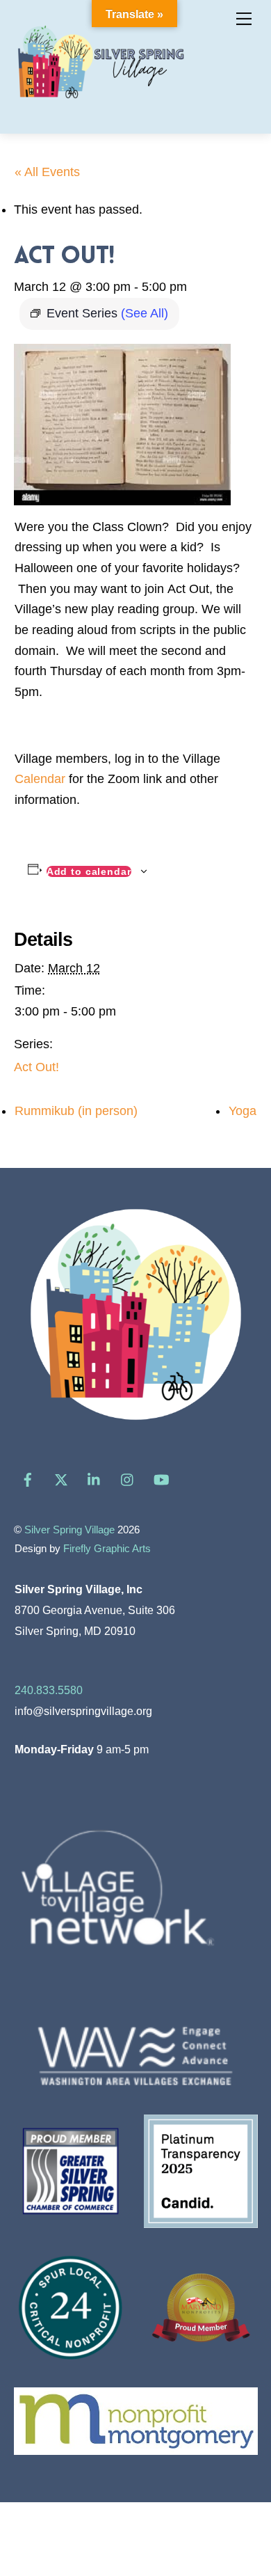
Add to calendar (89, 871)
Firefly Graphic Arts (107, 1549)
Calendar (40, 779)
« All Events (47, 172)
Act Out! (36, 1067)
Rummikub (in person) (76, 1111)
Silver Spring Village (69, 1530)
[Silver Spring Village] (101, 107)
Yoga (243, 1111)
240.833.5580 (49, 1690)
